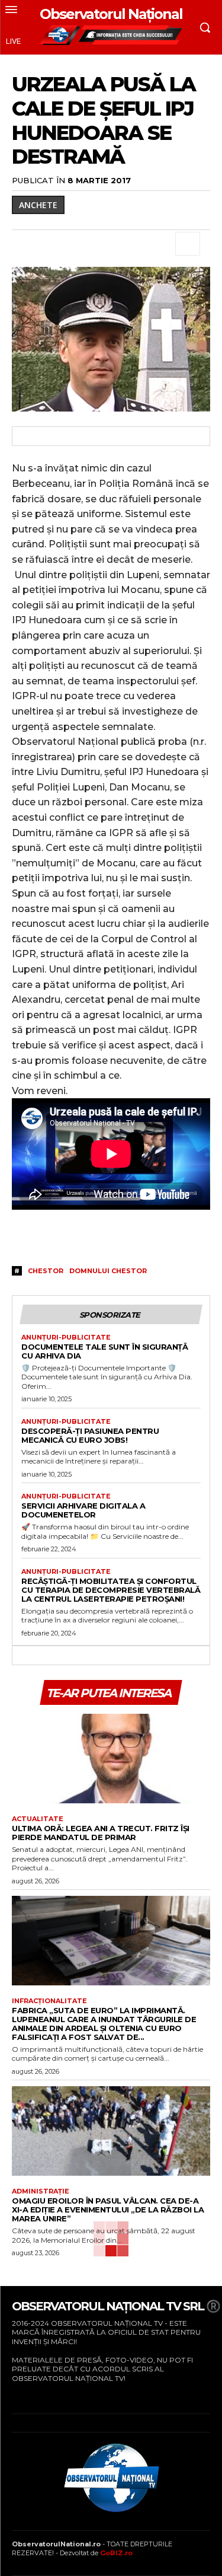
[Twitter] (51, 244)
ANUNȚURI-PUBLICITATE (66, 1338)
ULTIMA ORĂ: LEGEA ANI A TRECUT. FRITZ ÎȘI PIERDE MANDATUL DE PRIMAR (101, 1833)
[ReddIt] (160, 244)
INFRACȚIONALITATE (49, 2001)
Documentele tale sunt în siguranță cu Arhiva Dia (104, 1351)
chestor (46, 1271)
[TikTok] (50, 2396)
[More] (188, 244)
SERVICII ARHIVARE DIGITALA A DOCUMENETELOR (83, 1510)
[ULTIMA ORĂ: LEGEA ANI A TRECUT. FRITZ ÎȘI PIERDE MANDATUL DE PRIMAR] (111, 1759)
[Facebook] (24, 244)
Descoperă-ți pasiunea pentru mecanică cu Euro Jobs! (90, 1435)
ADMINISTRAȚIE (41, 2191)
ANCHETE (38, 205)
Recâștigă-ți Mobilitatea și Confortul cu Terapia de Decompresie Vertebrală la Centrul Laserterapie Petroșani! (111, 1590)
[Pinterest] (78, 244)
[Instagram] (32, 2396)
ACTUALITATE (38, 1819)
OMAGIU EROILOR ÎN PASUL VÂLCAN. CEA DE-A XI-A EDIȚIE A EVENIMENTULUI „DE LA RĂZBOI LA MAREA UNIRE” (108, 2210)
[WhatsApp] (105, 244)
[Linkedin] (133, 244)
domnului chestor (108, 1271)
